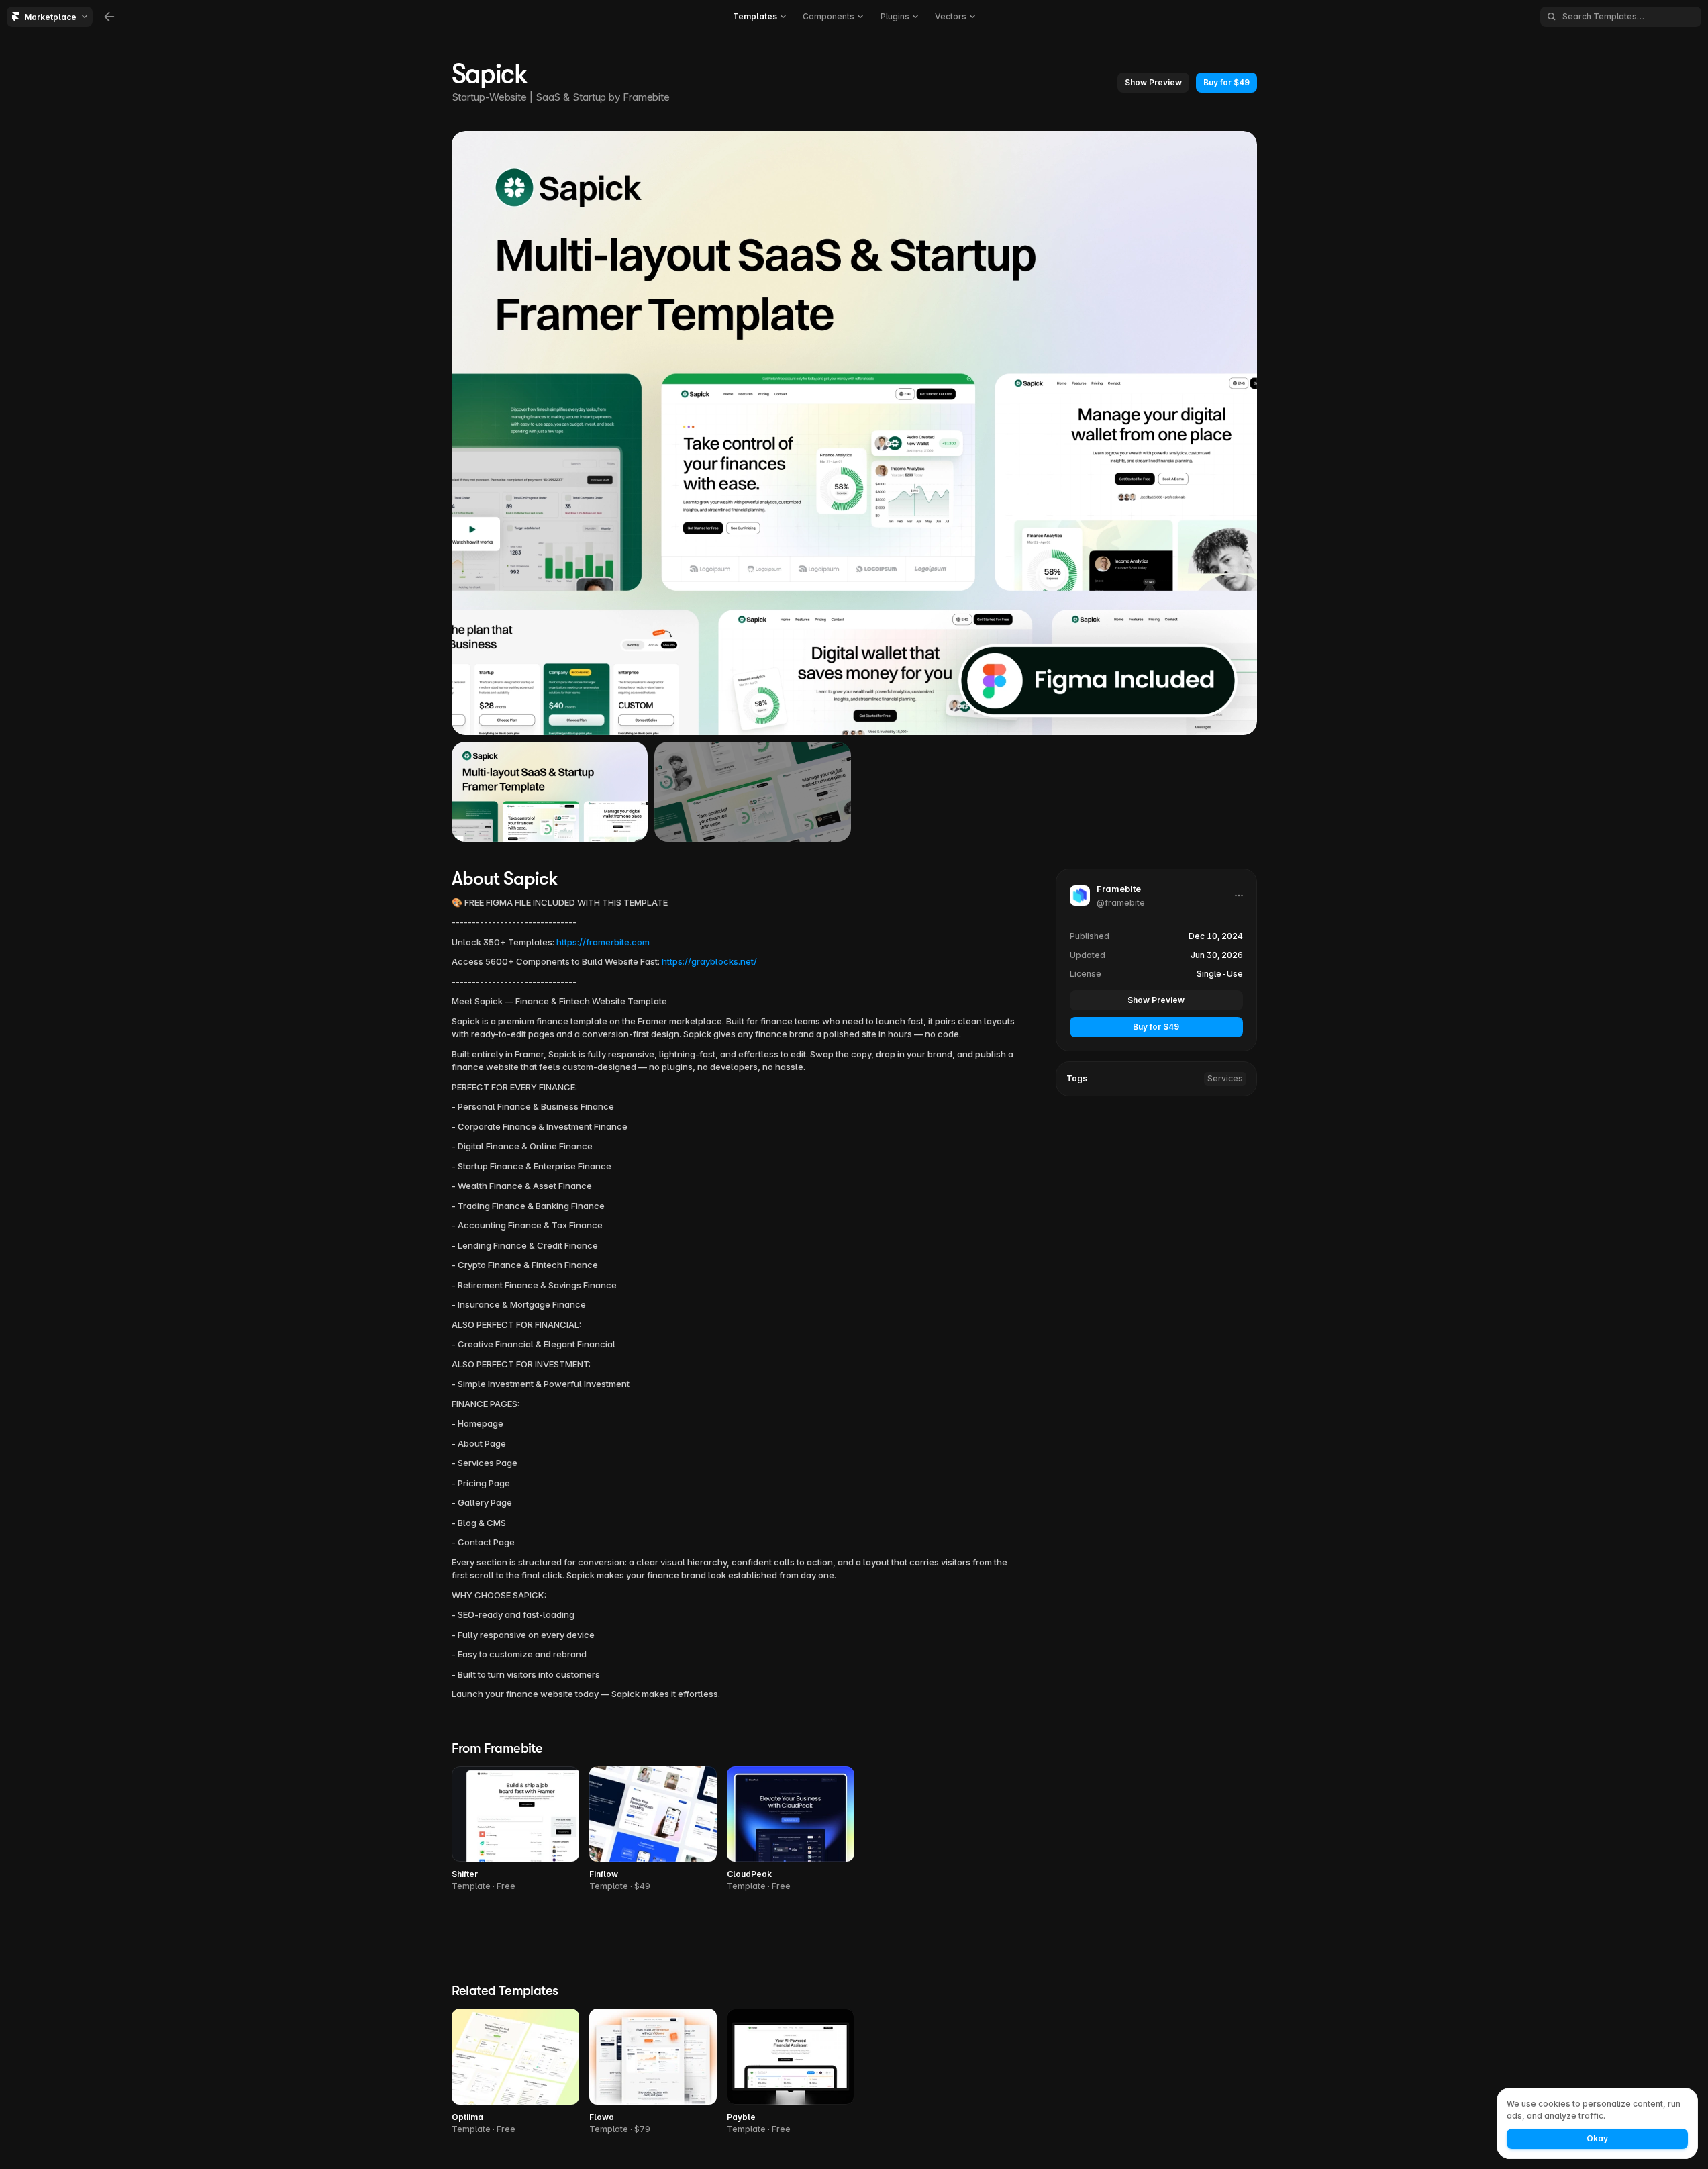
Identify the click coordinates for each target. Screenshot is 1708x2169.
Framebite (646, 97)
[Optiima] (515, 2072)
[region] (854, 433)
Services (1225, 1078)
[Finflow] (653, 1830)
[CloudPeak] (791, 1830)
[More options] (1239, 896)
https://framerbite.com (603, 942)
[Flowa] (653, 2072)
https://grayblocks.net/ (709, 961)
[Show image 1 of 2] (550, 791)
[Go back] (109, 17)
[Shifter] (515, 1830)
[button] (1153, 83)
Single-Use (1220, 973)
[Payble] (791, 2072)
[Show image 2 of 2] (753, 791)
